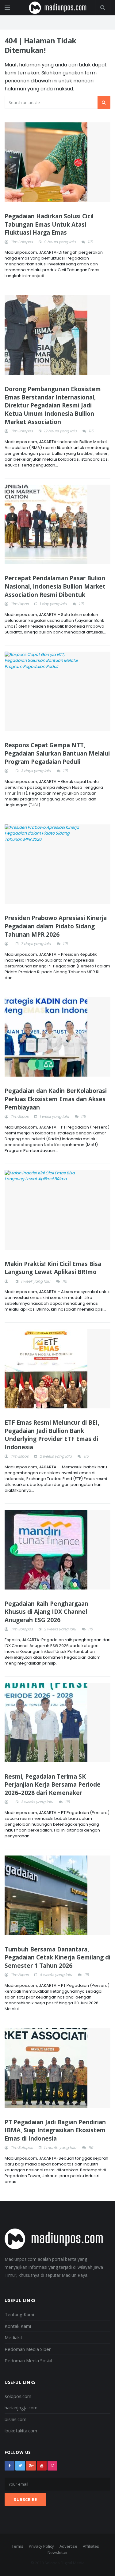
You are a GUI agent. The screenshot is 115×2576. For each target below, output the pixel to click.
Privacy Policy (41, 2546)
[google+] (31, 2466)
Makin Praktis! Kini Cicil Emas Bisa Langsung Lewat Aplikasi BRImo (53, 1268)
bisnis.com (15, 2419)
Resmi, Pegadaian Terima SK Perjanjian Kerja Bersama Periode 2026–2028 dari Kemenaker (53, 1785)
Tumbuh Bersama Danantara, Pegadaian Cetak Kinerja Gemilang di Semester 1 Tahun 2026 (57, 1957)
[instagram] (52, 2466)
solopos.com (18, 2396)
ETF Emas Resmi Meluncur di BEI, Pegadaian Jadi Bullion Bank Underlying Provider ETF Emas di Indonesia (52, 1435)
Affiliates (91, 2546)
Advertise (68, 2546)
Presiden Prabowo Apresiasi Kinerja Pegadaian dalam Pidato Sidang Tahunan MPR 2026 (56, 926)
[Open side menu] (7, 8)
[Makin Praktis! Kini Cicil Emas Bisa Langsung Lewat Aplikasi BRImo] (57, 1210)
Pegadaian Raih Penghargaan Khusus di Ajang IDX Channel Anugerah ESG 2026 (46, 1612)
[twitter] (20, 2466)
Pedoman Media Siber (28, 2349)
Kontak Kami (18, 2326)
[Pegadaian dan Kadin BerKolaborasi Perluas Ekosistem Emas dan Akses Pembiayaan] (57, 1037)
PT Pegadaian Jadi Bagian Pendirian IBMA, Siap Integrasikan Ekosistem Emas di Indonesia (55, 2130)
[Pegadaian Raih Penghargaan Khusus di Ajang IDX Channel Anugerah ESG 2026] (57, 1550)
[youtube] (42, 2466)
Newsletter (58, 2552)
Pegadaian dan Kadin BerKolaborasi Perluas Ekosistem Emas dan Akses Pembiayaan (56, 1099)
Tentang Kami (19, 2314)
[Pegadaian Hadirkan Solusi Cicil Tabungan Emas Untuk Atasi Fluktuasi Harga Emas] (57, 162)
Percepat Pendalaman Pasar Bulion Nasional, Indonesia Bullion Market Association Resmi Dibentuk (55, 586)
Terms (17, 2546)
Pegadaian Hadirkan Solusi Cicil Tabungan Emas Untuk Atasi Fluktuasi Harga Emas (49, 224)
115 (90, 242)
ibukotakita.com (21, 2431)
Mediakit (13, 2337)
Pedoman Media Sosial (28, 2360)
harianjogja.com (21, 2407)
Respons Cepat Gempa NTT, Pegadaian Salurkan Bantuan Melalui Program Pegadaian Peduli (57, 753)
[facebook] (10, 2466)
